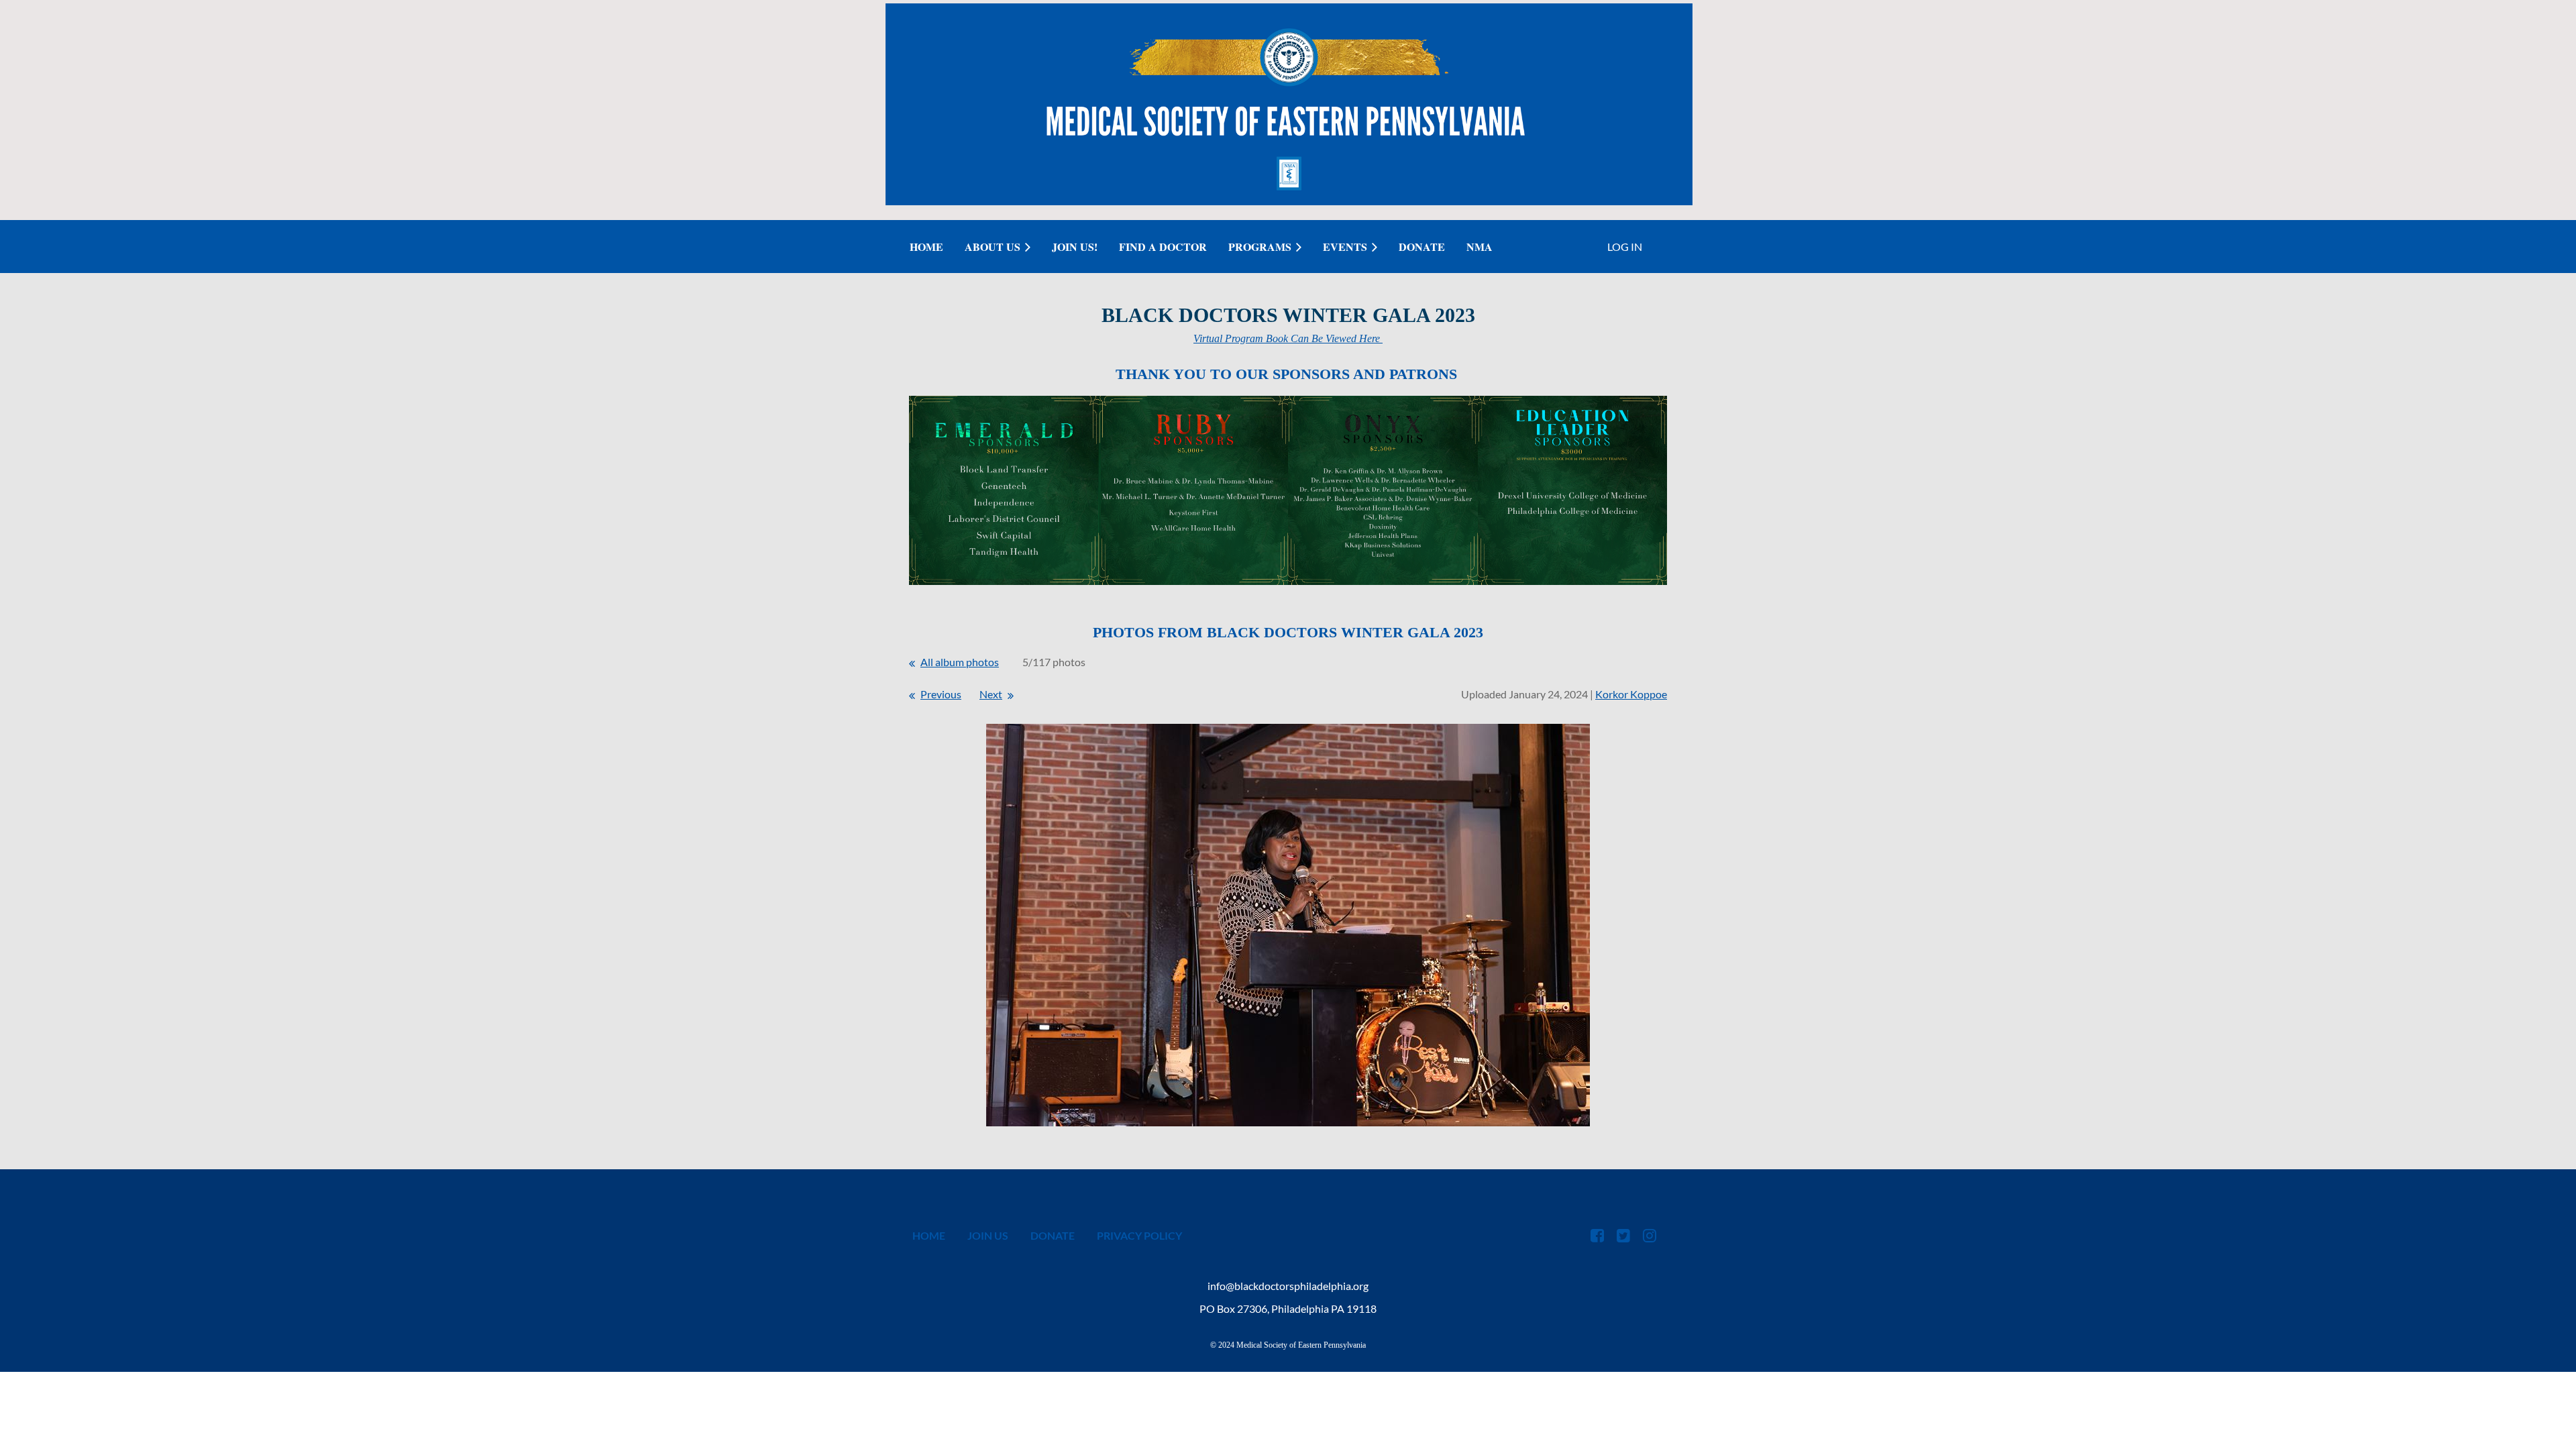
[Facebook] (1597, 1235)
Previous (941, 694)
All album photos (960, 662)
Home (929, 1235)
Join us (988, 1235)
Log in (1625, 247)
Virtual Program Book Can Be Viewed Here (1288, 338)
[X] (1623, 1235)
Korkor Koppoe (1631, 694)
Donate (1053, 1235)
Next (991, 694)
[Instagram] (1649, 1235)
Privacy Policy (1139, 1235)
